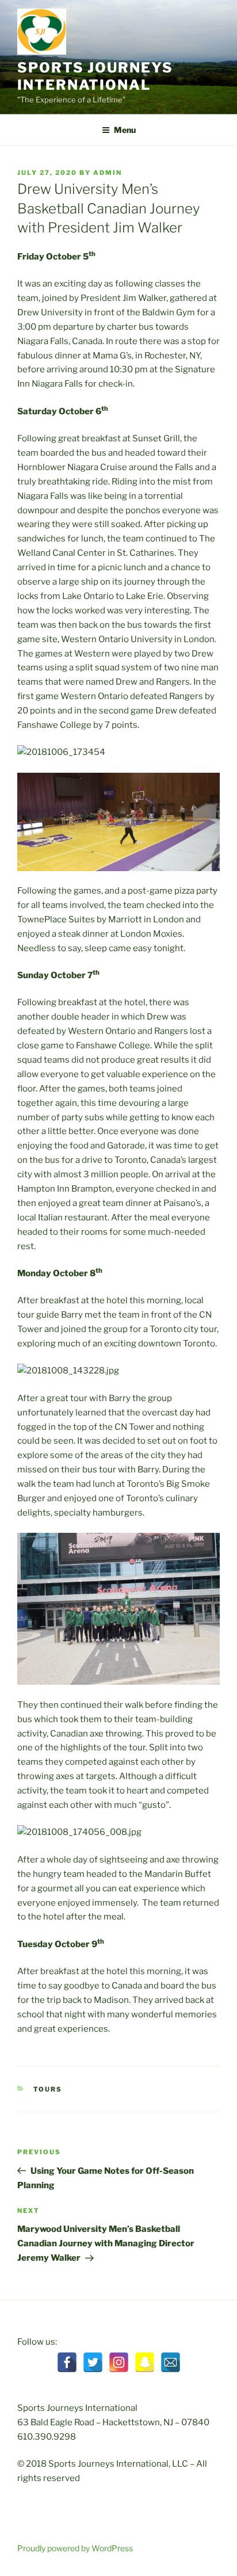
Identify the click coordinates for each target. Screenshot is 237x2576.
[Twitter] (93, 2362)
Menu (125, 130)
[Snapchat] (145, 2362)
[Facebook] (67, 2362)
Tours (48, 2089)
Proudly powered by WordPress (75, 2548)
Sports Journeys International (95, 76)
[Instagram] (119, 2362)
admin (108, 173)
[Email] (171, 2362)
